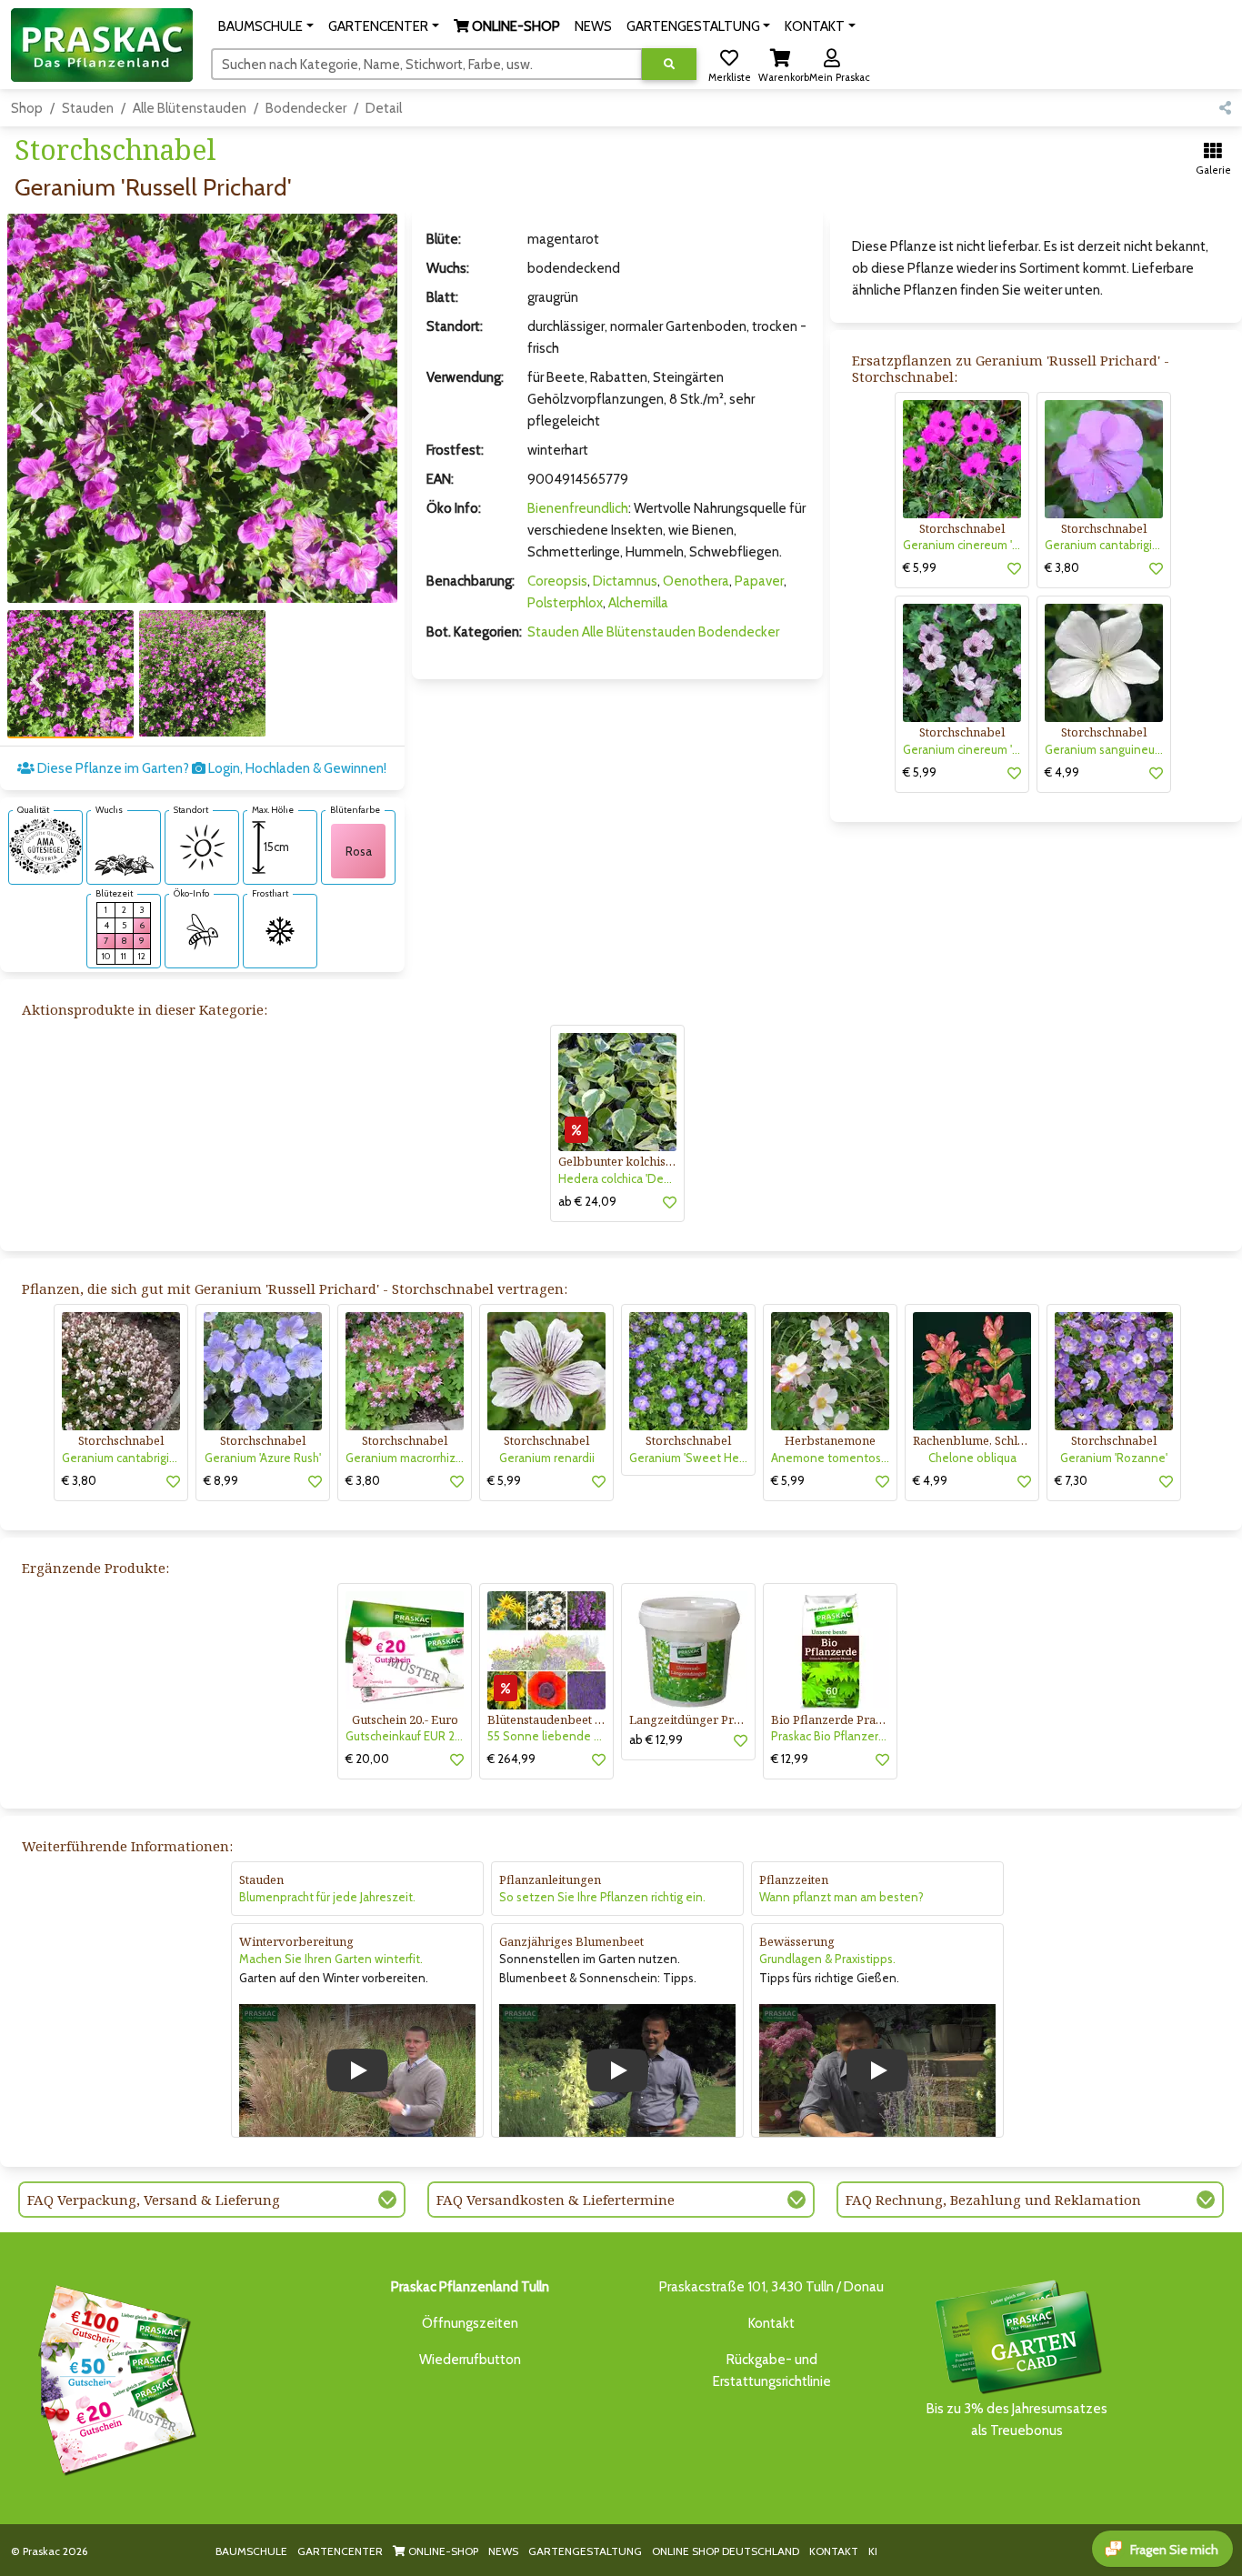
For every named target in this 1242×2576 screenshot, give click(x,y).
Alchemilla (638, 603)
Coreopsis (557, 581)
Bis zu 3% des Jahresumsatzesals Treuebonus (1017, 2420)
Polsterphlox (565, 603)
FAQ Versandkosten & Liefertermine (556, 2200)
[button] (266, 26)
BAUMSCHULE (251, 2551)
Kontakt (771, 2323)
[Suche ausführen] (669, 64)
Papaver (759, 581)
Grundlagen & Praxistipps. (827, 1959)
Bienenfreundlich (578, 508)
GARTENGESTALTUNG (585, 2551)
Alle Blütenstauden (190, 108)
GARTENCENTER (340, 2551)
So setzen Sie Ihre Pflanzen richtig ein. (602, 1897)
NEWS (503, 2551)
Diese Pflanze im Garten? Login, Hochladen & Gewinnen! (210, 768)
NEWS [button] (593, 26)
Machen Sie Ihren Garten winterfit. (331, 1959)
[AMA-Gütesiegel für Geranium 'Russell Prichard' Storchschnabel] (45, 846)
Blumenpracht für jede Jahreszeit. (327, 1897)
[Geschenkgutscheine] (113, 2377)
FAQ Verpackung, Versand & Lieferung (154, 2200)
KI (873, 2551)
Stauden (88, 108)
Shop (27, 108)
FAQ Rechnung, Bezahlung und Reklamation (993, 2200)
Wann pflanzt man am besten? (841, 1897)
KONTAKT (834, 2551)
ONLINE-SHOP (442, 2551)
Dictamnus (625, 581)
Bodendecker (306, 108)
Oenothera (696, 581)
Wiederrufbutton (470, 2360)
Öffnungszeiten (470, 2323)
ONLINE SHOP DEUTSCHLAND (726, 2551)
